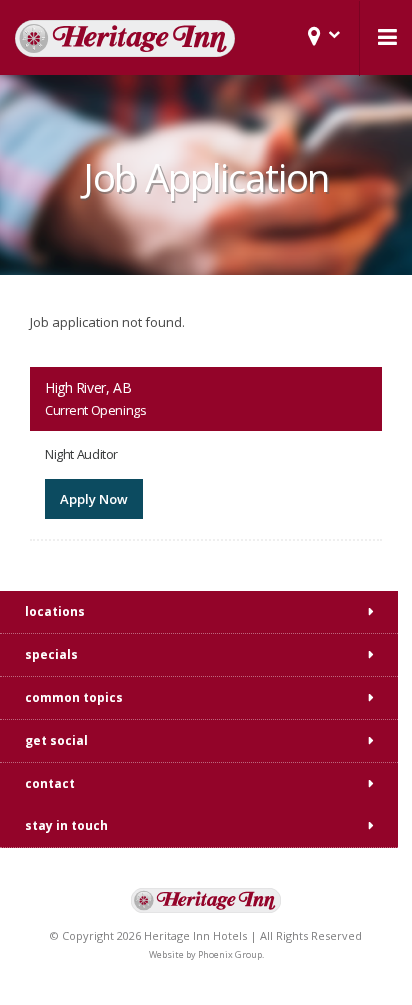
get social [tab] (56, 740)
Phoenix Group (230, 954)
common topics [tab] (74, 697)
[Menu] (386, 37)
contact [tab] (50, 783)
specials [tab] (51, 654)
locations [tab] (55, 611)
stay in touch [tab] (66, 825)
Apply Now (94, 499)
